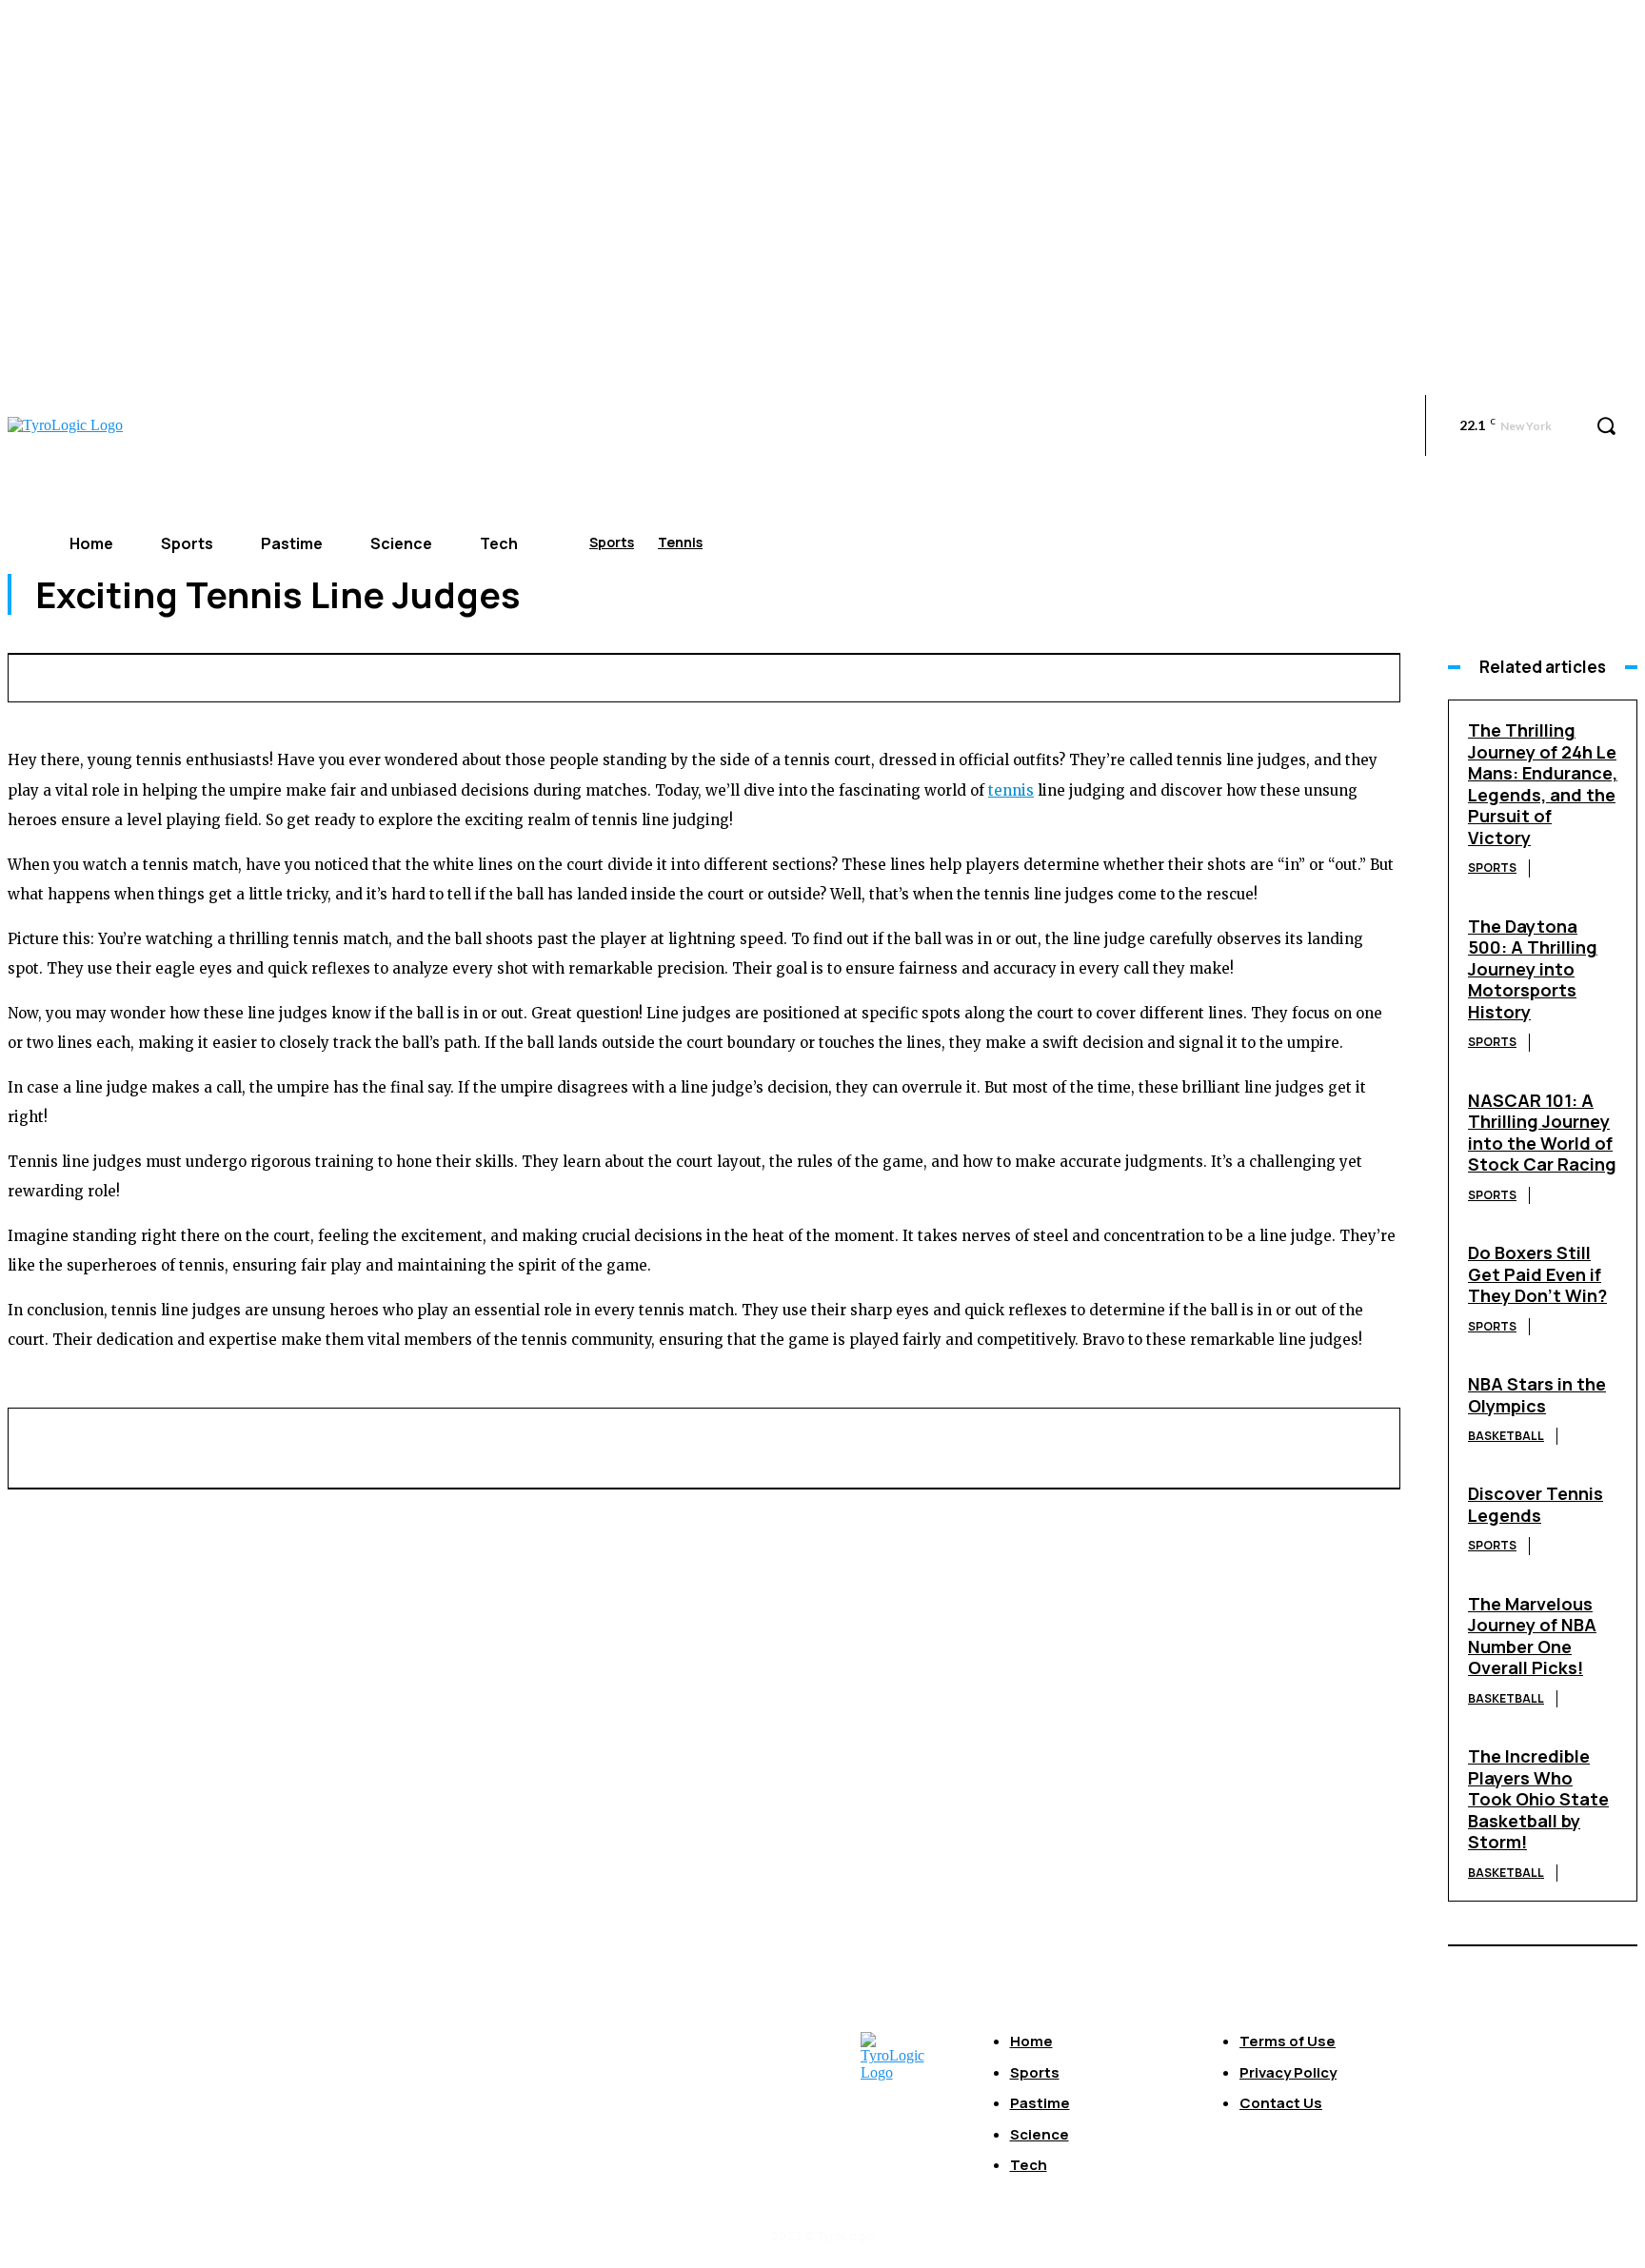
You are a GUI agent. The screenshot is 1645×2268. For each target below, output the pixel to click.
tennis (1011, 790)
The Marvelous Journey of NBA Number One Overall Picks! (1532, 1636)
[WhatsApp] (992, 675)
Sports (612, 542)
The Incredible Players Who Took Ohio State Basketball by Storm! (1538, 1799)
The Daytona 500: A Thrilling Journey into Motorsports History (1533, 969)
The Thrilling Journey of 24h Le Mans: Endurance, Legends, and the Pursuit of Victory (1543, 784)
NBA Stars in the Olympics (1537, 1395)
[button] (1606, 425)
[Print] (1133, 675)
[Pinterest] (922, 675)
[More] (1343, 675)
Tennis (680, 542)
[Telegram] (1203, 675)
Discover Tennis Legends (1536, 1504)
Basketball (1506, 1436)
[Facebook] (781, 675)
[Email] (1062, 675)
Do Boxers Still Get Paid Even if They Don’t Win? (1537, 1274)
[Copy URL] (1273, 675)
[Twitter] (851, 675)
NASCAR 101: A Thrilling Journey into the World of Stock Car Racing (1542, 1133)
